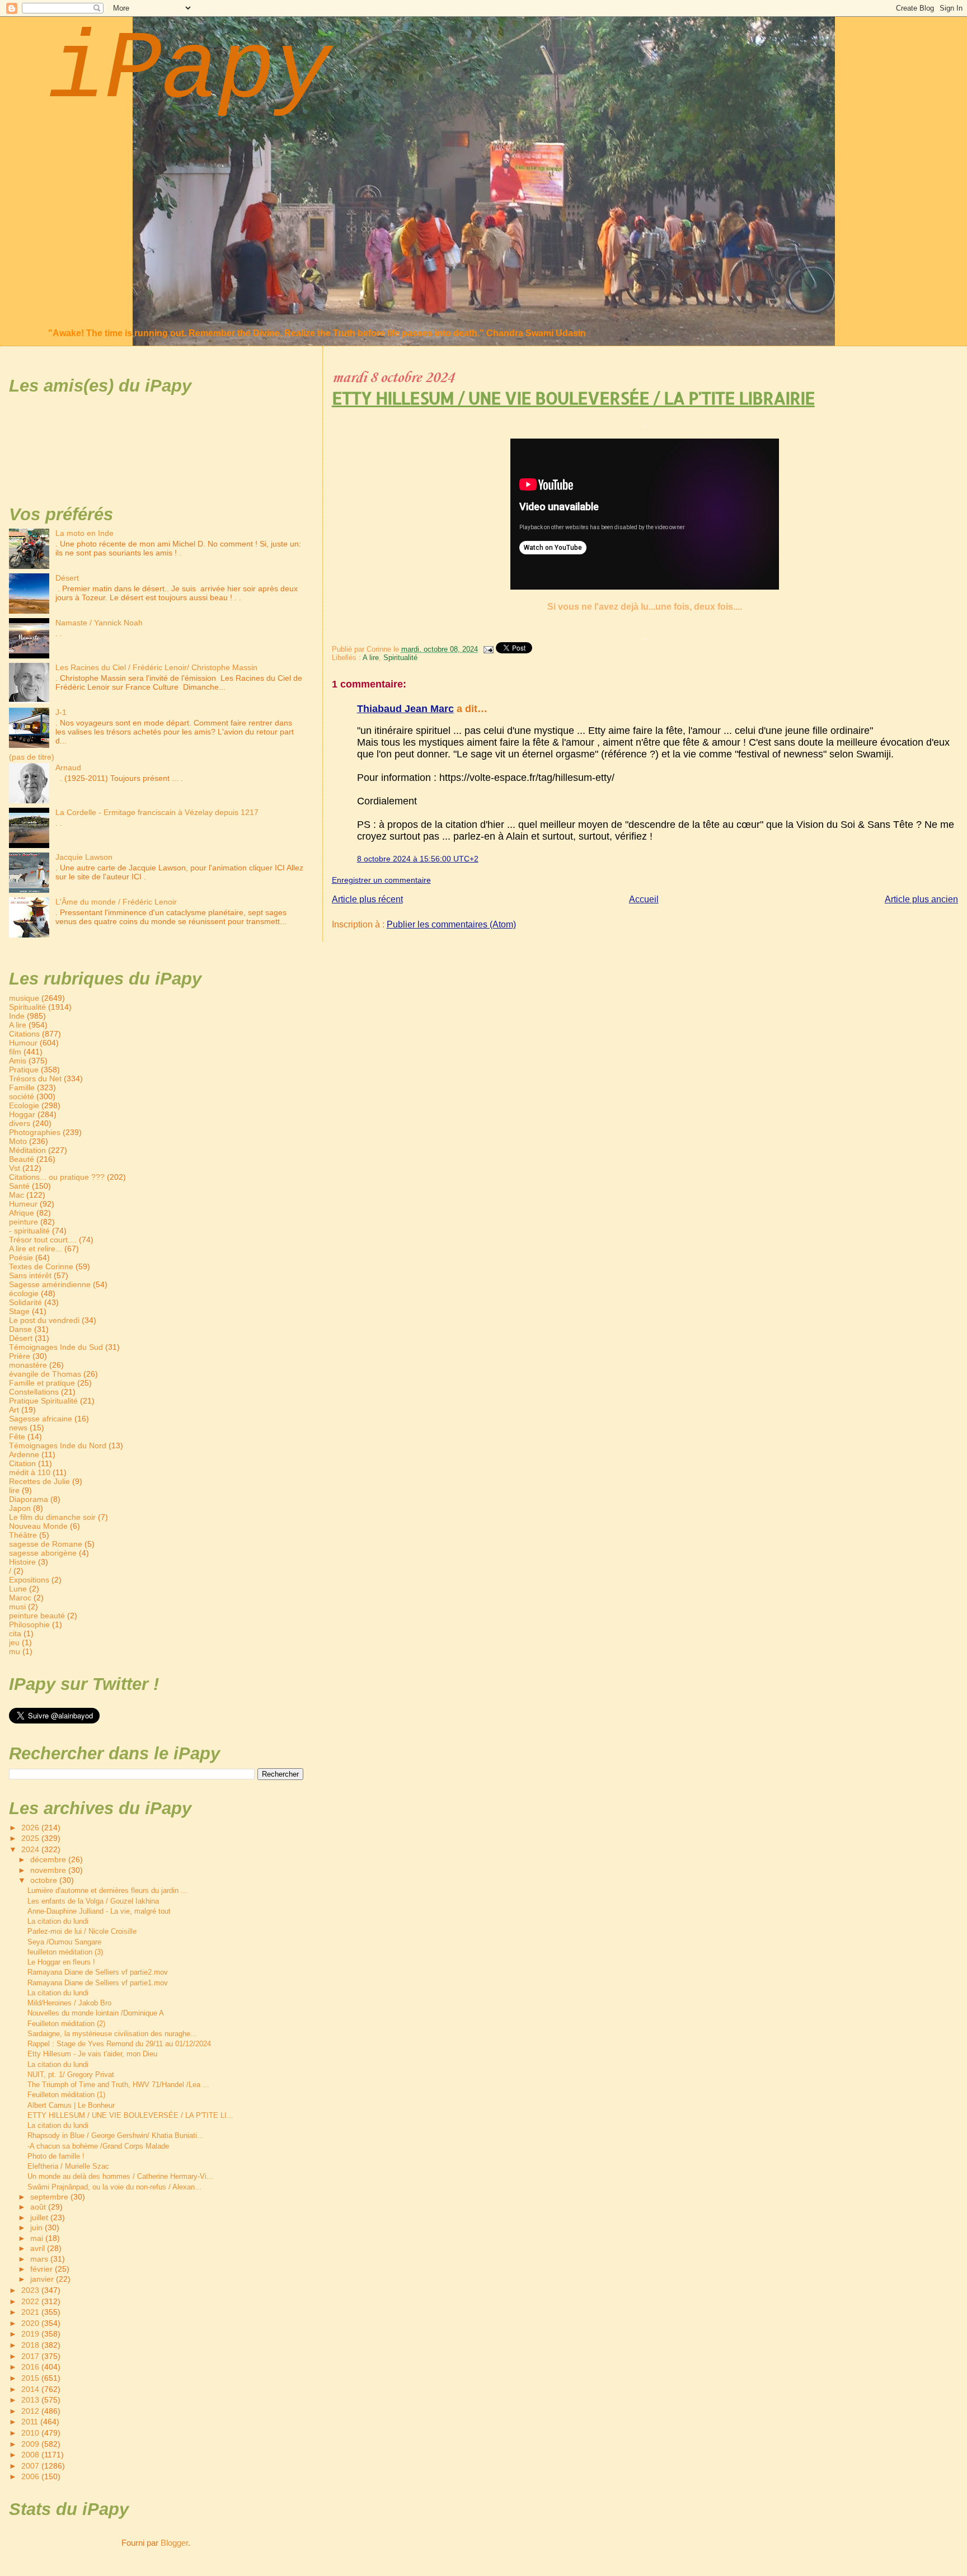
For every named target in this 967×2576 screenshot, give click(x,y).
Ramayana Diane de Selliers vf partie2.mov (98, 1972)
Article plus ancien (921, 899)
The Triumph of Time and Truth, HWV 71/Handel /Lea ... (118, 2085)
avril (39, 2248)
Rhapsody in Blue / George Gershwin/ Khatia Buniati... (116, 2135)
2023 (31, 2290)
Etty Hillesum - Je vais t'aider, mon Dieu (92, 2054)
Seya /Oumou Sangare (64, 1942)
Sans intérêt (30, 1275)
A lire (371, 658)
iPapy (189, 71)
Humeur (23, 1204)
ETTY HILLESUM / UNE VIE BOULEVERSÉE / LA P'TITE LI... (130, 2115)
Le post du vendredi (44, 1320)
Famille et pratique (42, 1383)
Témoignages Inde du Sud (56, 1347)
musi (17, 1607)
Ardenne (24, 1454)
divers (20, 1123)
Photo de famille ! (56, 2156)
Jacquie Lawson (84, 857)
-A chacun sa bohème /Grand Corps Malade (98, 2146)
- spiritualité (29, 1231)
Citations (24, 1034)
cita (15, 1633)
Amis (18, 1061)
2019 (31, 2334)
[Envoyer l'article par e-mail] (488, 649)
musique (24, 998)
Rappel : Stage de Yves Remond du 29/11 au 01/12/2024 (119, 2044)
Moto (18, 1141)
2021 (31, 2312)
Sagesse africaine (41, 1419)
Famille (22, 1087)
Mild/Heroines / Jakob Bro (69, 2003)
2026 (31, 1828)
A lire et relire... (36, 1249)
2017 (31, 2356)
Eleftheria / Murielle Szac (68, 2166)
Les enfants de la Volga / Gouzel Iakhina (93, 1901)
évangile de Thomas (45, 1374)
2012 (31, 2411)
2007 (31, 2466)
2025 (31, 1838)
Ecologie (24, 1105)
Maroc (20, 1598)
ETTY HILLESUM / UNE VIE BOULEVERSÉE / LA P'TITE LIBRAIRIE (573, 398)
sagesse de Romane (46, 1544)
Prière (20, 1356)
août (39, 2207)
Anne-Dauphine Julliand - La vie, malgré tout (99, 1911)
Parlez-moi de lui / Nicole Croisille (82, 1931)
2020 (31, 2323)
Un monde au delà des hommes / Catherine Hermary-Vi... (120, 2176)
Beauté (22, 1159)
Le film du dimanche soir (52, 1517)
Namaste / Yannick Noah (99, 623)
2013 (31, 2400)
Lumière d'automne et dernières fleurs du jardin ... (107, 1890)
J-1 (61, 712)
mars (40, 2259)
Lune (18, 1589)
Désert (67, 578)
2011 (31, 2422)
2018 (31, 2345)
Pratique (24, 1070)
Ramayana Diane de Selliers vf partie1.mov (98, 1983)
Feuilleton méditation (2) (66, 2024)
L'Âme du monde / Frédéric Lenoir (116, 902)
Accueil (644, 899)
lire (14, 1490)
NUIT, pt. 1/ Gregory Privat (71, 2075)
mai (38, 2238)
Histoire (22, 1562)
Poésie (21, 1258)
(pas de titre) (32, 757)
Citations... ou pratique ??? (57, 1177)
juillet (40, 2218)
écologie (24, 1293)
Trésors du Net (35, 1079)
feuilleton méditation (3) (65, 1952)
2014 (31, 2389)
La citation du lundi (58, 1921)
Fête (17, 1437)
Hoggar (22, 1114)
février (43, 2269)
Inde (17, 1016)
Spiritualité (400, 658)
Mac (17, 1195)
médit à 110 (30, 1472)
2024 (31, 1849)
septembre (50, 2197)
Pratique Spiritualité (43, 1401)
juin (37, 2228)
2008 (31, 2455)
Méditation (27, 1150)
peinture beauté (37, 1616)
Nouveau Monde (38, 1526)
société (22, 1096)
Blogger (174, 2543)
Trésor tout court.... (43, 1240)
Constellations (34, 1392)
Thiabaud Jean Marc (405, 709)
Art (14, 1410)
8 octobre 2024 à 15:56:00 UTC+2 (418, 859)
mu (15, 1651)
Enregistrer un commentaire (381, 880)
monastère (28, 1365)
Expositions (29, 1580)
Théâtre (23, 1535)
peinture (24, 1222)
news (18, 1428)
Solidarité (25, 1302)
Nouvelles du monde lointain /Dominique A (96, 2013)
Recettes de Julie (39, 1481)
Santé (19, 1186)
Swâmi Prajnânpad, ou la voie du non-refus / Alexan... (114, 2187)
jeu (14, 1642)
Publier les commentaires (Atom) (451, 924)
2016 (31, 2367)
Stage (19, 1311)
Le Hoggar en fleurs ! (61, 1962)
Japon (20, 1508)
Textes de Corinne (41, 1266)
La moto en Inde (85, 533)
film (15, 1052)
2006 (31, 2476)
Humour (23, 1043)
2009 (31, 2444)
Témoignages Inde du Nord (58, 1445)
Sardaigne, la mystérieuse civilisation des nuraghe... (112, 2034)
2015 (31, 2378)
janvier (43, 2279)
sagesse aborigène (43, 1553)
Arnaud (68, 767)
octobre (45, 1880)
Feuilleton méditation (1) (66, 2095)
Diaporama (29, 1499)
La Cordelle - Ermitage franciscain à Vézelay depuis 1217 (157, 812)
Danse (20, 1329)
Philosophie (29, 1624)
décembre (49, 1860)
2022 (31, 2301)
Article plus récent (367, 899)
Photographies (35, 1132)
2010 (31, 2433)
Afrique (22, 1213)
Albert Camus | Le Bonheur (71, 2105)
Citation (22, 1463)
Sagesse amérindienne (50, 1284)
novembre (49, 1870)
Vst (15, 1168)
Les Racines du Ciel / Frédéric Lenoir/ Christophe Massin (156, 667)
